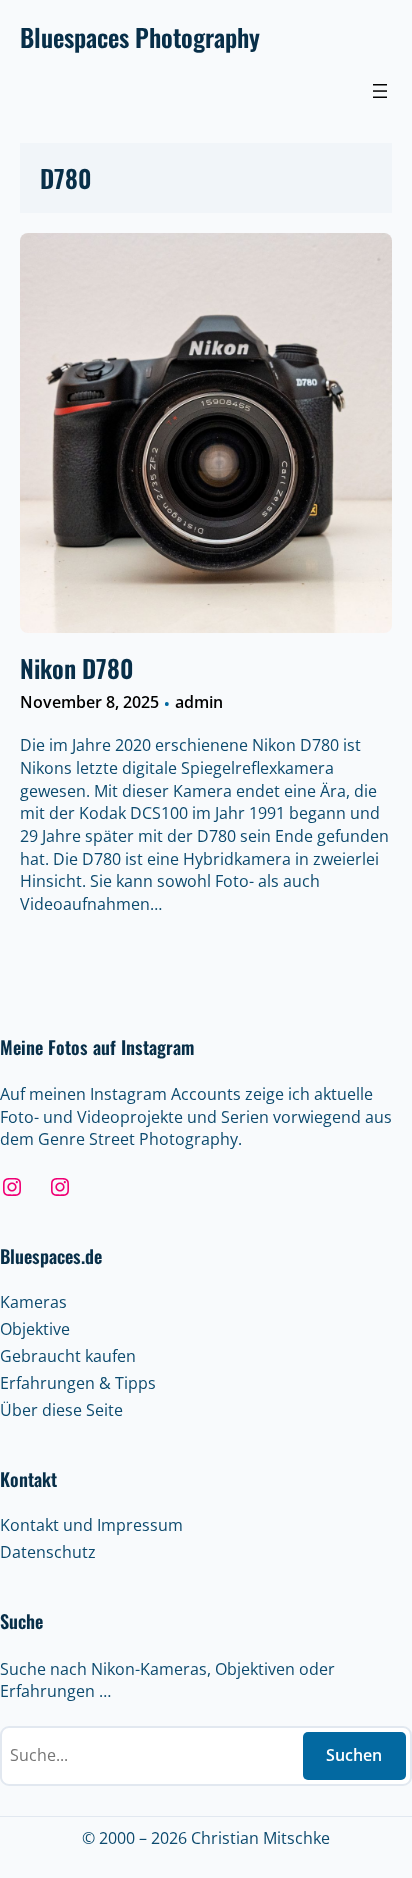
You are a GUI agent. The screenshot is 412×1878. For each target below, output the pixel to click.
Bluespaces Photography (140, 36)
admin (199, 702)
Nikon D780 (76, 668)
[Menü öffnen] (380, 91)
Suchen (354, 1755)
